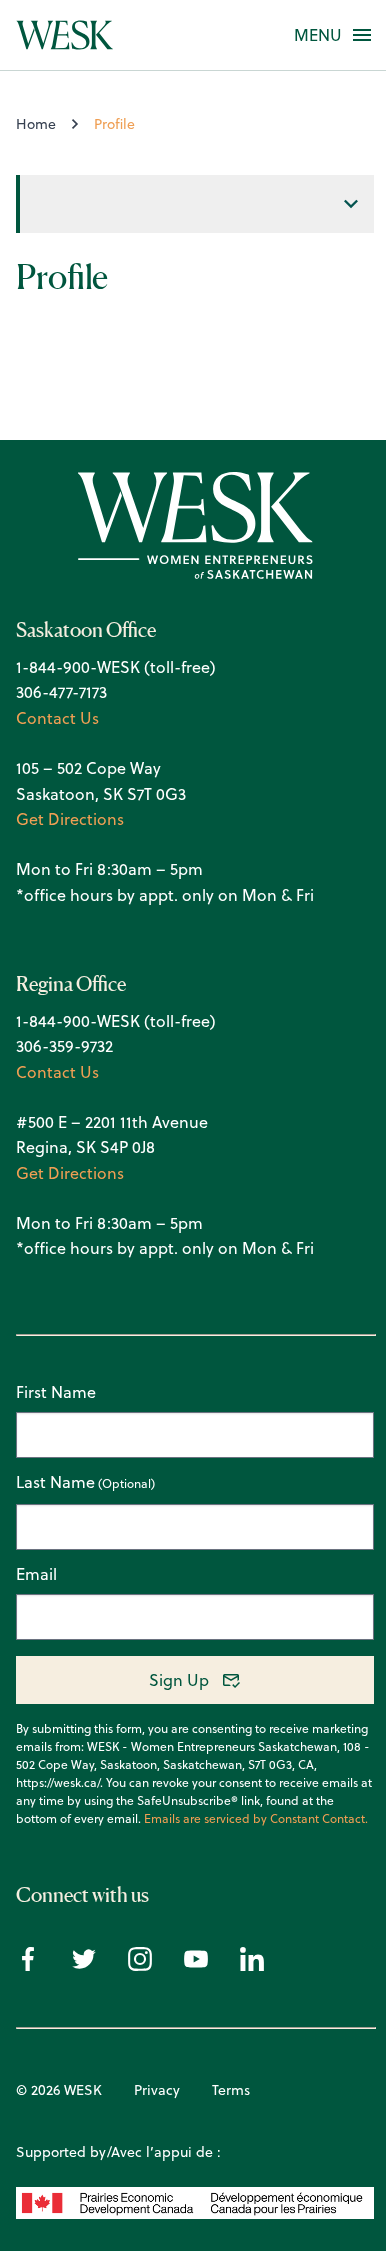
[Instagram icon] (140, 1965)
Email (36, 1574)
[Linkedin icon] (252, 1965)
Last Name (55, 1483)
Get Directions (70, 819)
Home (36, 124)
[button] (318, 35)
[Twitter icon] (84, 1965)
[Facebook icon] (28, 1965)
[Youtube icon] (196, 1965)
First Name (56, 1392)
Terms (231, 2090)
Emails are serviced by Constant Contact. (256, 1819)
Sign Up (179, 1680)
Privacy (157, 2090)
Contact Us (57, 718)
